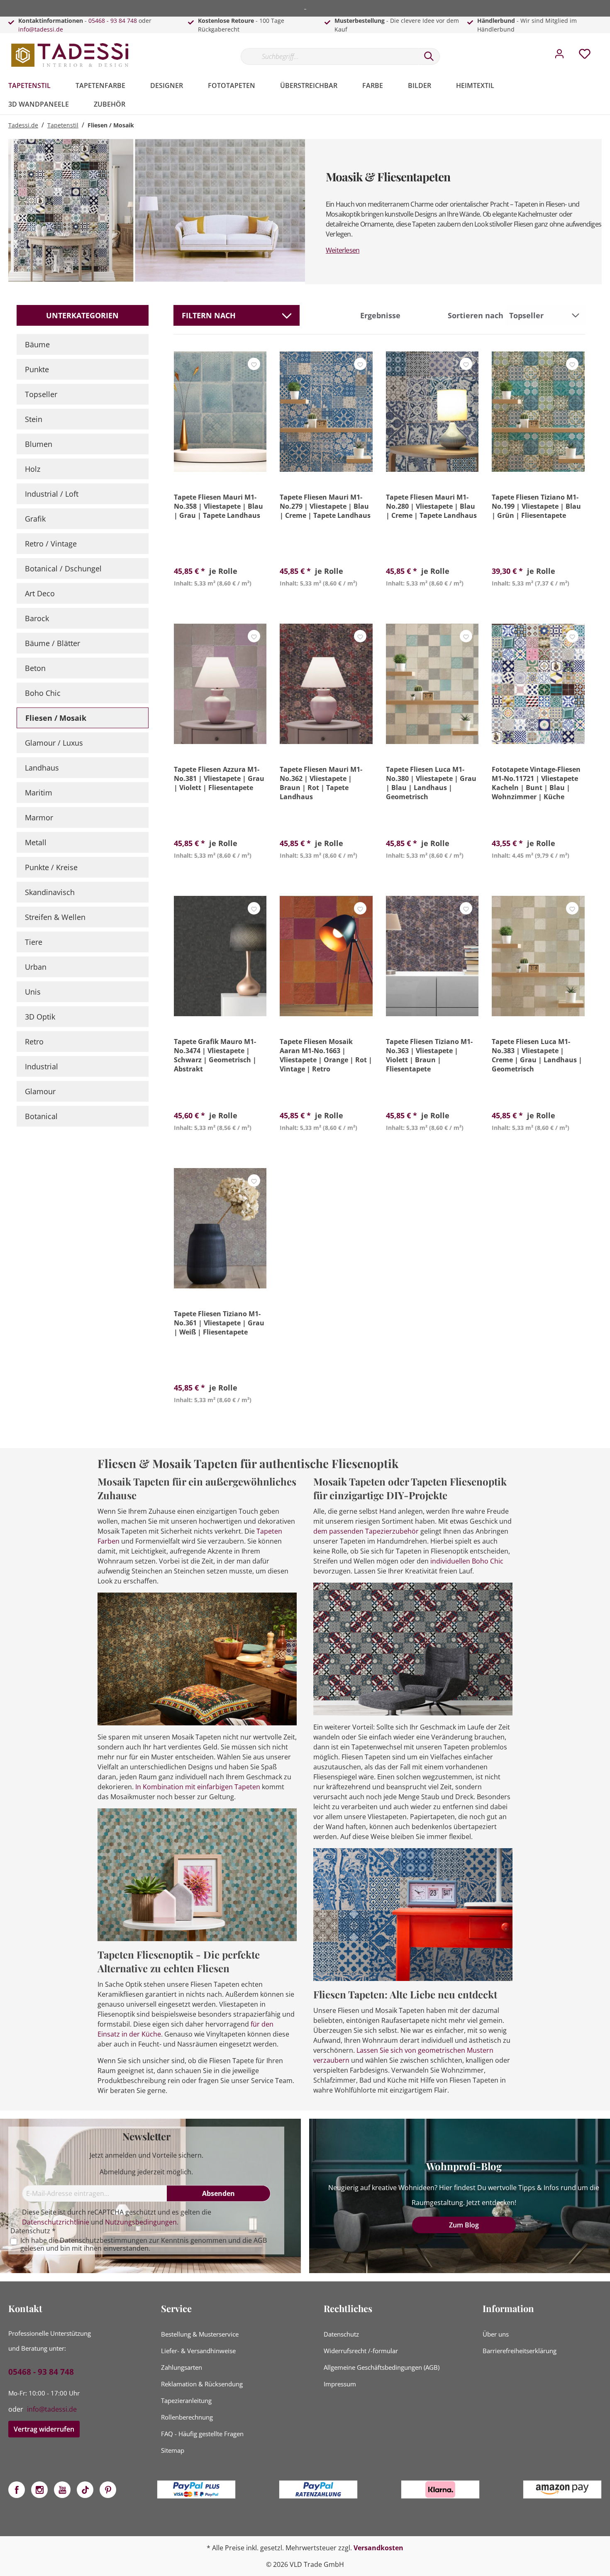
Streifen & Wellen (55, 917)
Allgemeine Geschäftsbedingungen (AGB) (382, 2367)
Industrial (41, 1066)
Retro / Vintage (51, 544)
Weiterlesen (343, 250)
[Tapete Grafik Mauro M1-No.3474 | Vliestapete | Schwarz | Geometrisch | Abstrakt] (220, 956)
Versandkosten (378, 2548)
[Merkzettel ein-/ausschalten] (254, 364)
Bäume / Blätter (52, 643)
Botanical (41, 1116)
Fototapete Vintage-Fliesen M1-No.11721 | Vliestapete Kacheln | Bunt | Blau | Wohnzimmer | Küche (536, 783)
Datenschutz (341, 2334)
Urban (36, 967)
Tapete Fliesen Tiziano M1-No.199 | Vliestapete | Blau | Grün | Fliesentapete (536, 506)
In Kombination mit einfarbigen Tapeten (198, 1787)
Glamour (40, 1091)
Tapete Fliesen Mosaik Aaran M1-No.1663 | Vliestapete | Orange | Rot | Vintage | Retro (326, 1055)
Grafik (35, 519)
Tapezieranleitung (186, 2400)
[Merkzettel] (585, 56)
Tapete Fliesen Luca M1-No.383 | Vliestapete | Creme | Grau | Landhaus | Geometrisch (537, 1055)
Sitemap (173, 2450)
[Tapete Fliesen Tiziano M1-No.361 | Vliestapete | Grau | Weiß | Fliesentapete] (220, 1228)
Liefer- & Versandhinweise (198, 2351)
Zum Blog (464, 2225)
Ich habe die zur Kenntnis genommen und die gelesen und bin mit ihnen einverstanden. (144, 2244)
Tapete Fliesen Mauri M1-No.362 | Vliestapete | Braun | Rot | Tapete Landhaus (321, 783)
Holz (33, 469)
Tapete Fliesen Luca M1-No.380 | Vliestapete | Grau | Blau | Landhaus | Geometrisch (431, 783)
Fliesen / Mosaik (56, 718)
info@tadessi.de (41, 29)
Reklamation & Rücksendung (202, 2384)
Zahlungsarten (182, 2367)
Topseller (41, 394)
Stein (34, 419)
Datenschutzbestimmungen (104, 2240)
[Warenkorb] (605, 48)
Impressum (340, 2384)
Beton (35, 668)
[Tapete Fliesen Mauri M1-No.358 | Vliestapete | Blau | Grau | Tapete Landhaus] (220, 412)
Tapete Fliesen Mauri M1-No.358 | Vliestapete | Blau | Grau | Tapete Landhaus (218, 506)
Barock (37, 618)
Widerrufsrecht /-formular (361, 2351)
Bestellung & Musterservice (200, 2334)
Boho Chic (43, 693)
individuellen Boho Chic (467, 1561)
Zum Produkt (220, 603)
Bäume (37, 344)
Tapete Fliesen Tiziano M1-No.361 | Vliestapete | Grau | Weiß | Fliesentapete (219, 1323)
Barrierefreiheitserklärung (520, 2351)
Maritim (39, 793)
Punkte (37, 369)
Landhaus (42, 768)
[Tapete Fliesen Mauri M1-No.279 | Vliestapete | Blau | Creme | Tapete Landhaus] (326, 412)
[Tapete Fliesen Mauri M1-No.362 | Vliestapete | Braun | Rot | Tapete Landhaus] (326, 684)
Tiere (34, 942)
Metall (36, 842)
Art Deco (40, 593)
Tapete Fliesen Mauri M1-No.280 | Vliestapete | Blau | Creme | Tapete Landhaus (431, 506)
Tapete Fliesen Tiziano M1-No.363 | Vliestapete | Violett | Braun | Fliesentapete (429, 1055)
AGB (260, 2240)
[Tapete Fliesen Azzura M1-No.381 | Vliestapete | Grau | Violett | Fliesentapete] (220, 684)
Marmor (39, 817)
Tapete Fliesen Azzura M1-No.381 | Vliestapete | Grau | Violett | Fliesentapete (219, 778)
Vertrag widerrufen (44, 2429)
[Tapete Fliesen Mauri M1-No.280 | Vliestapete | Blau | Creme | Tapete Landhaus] (432, 412)
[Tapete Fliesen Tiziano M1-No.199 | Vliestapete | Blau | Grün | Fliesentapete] (538, 412)
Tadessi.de (23, 125)
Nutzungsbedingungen (141, 2222)
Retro (34, 1042)
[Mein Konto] (559, 56)
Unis (33, 992)
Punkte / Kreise (51, 867)
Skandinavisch (50, 892)
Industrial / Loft (52, 494)
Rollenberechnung (187, 2417)
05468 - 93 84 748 (113, 21)
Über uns (496, 2334)
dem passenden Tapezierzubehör (366, 1531)
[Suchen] (429, 56)
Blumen (39, 444)
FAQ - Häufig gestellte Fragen (202, 2434)
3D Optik (40, 1017)
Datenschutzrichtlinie (56, 2222)
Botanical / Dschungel (63, 568)
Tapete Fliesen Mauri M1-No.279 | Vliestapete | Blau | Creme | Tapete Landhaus (325, 506)
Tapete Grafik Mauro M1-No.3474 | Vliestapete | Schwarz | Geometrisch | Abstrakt (215, 1055)
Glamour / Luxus (54, 743)
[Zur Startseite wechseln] (71, 55)
